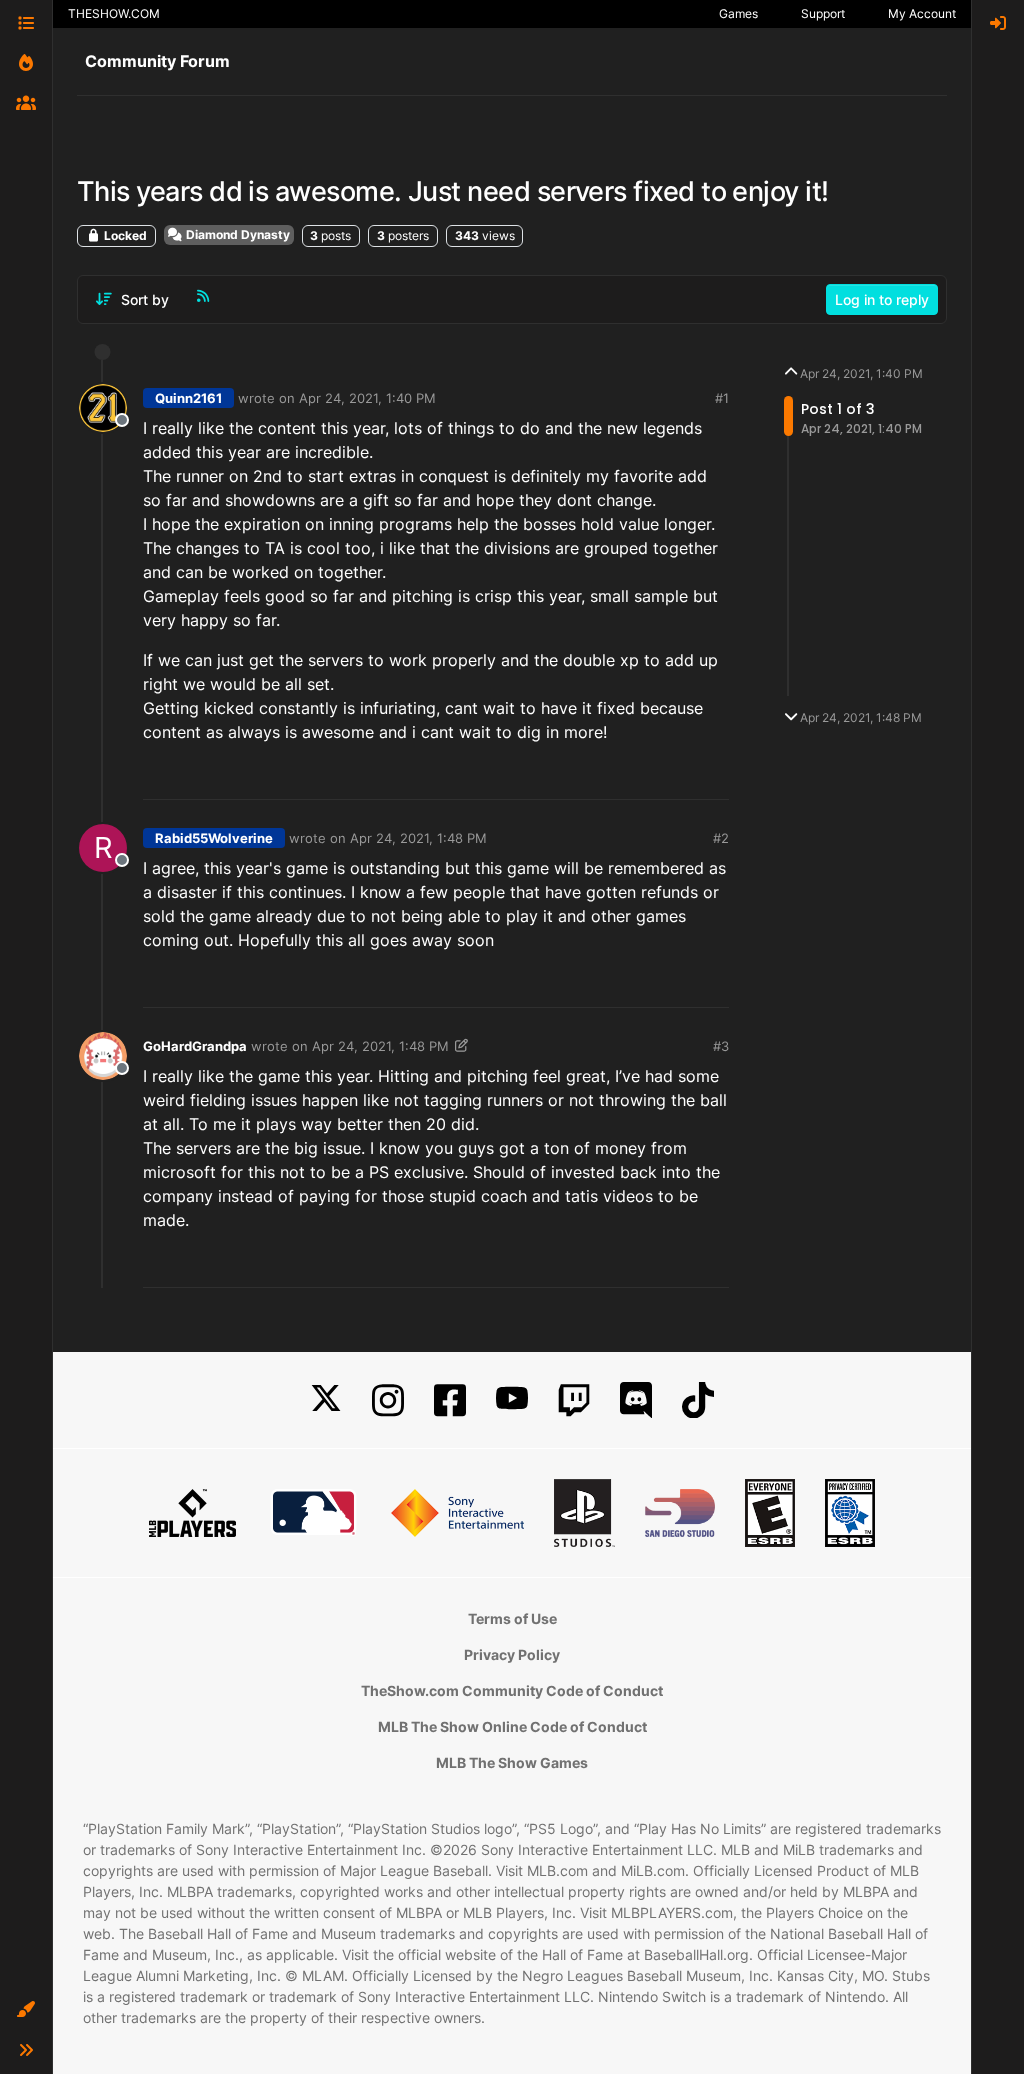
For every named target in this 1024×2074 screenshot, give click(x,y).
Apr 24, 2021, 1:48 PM (418, 838)
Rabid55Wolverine (214, 838)
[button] (26, 2010)
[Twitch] (574, 1400)
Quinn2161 (188, 398)
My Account (922, 13)
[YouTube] (512, 1400)
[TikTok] (698, 1400)
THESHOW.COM (114, 13)
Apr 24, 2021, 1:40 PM (367, 398)
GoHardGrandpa (195, 1046)
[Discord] (636, 1400)
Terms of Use (512, 1618)
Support (823, 13)
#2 (721, 838)
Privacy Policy (512, 1654)
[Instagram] (388, 1400)
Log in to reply (882, 299)
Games (738, 13)
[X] (326, 1400)
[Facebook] (450, 1400)
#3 (721, 1046)
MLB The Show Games (512, 1762)
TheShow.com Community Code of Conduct (512, 1690)
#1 (722, 398)
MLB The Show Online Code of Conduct (512, 1726)
